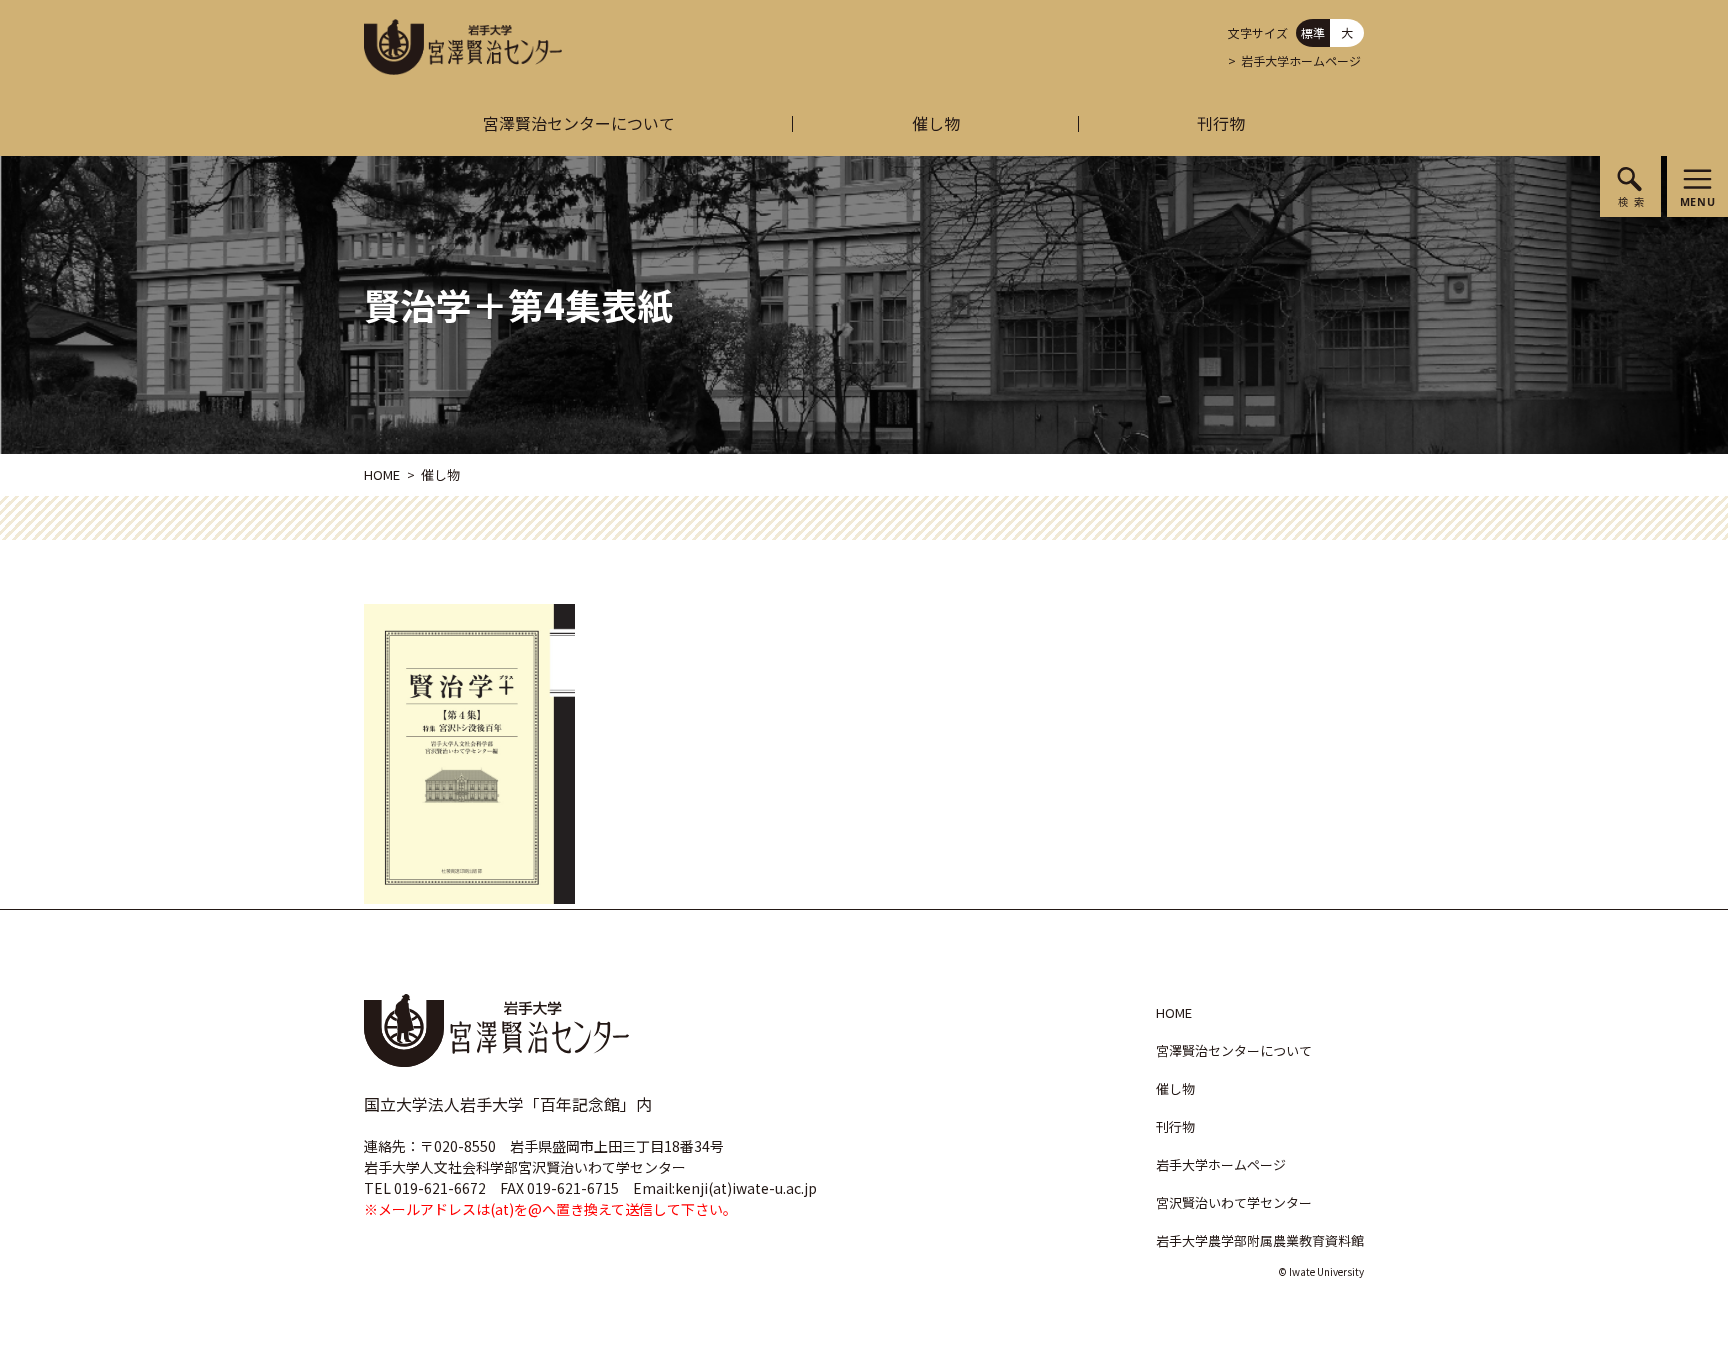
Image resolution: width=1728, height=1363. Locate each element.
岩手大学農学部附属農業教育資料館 (1260, 1240)
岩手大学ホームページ (1301, 60)
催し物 (936, 123)
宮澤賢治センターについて (579, 123)
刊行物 (1221, 123)
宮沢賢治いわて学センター (1234, 1202)
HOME (382, 474)
